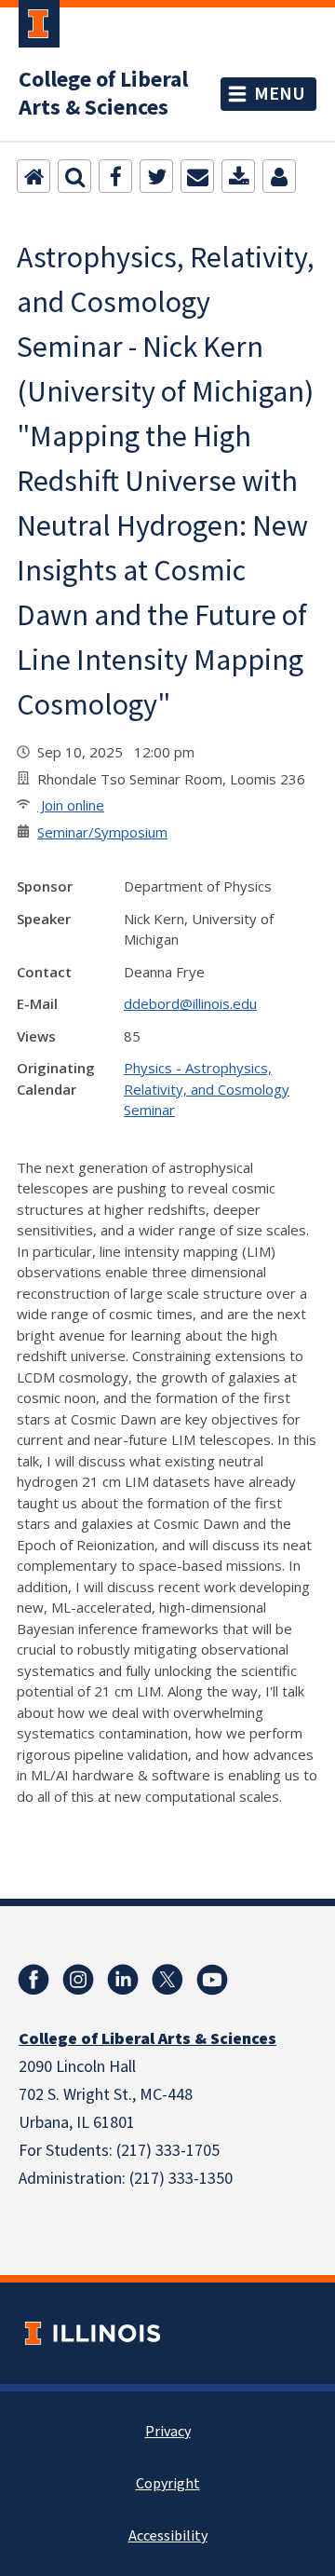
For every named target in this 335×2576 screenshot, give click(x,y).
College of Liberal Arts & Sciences (103, 94)
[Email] (197, 176)
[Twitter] (156, 176)
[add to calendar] (238, 176)
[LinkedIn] (123, 1980)
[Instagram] (78, 1980)
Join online (71, 805)
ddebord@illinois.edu (190, 1003)
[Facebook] (115, 176)
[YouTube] (212, 1980)
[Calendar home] (33, 176)
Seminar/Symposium (102, 832)
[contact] (279, 176)
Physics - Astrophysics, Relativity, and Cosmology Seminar (207, 1089)
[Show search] (74, 176)
